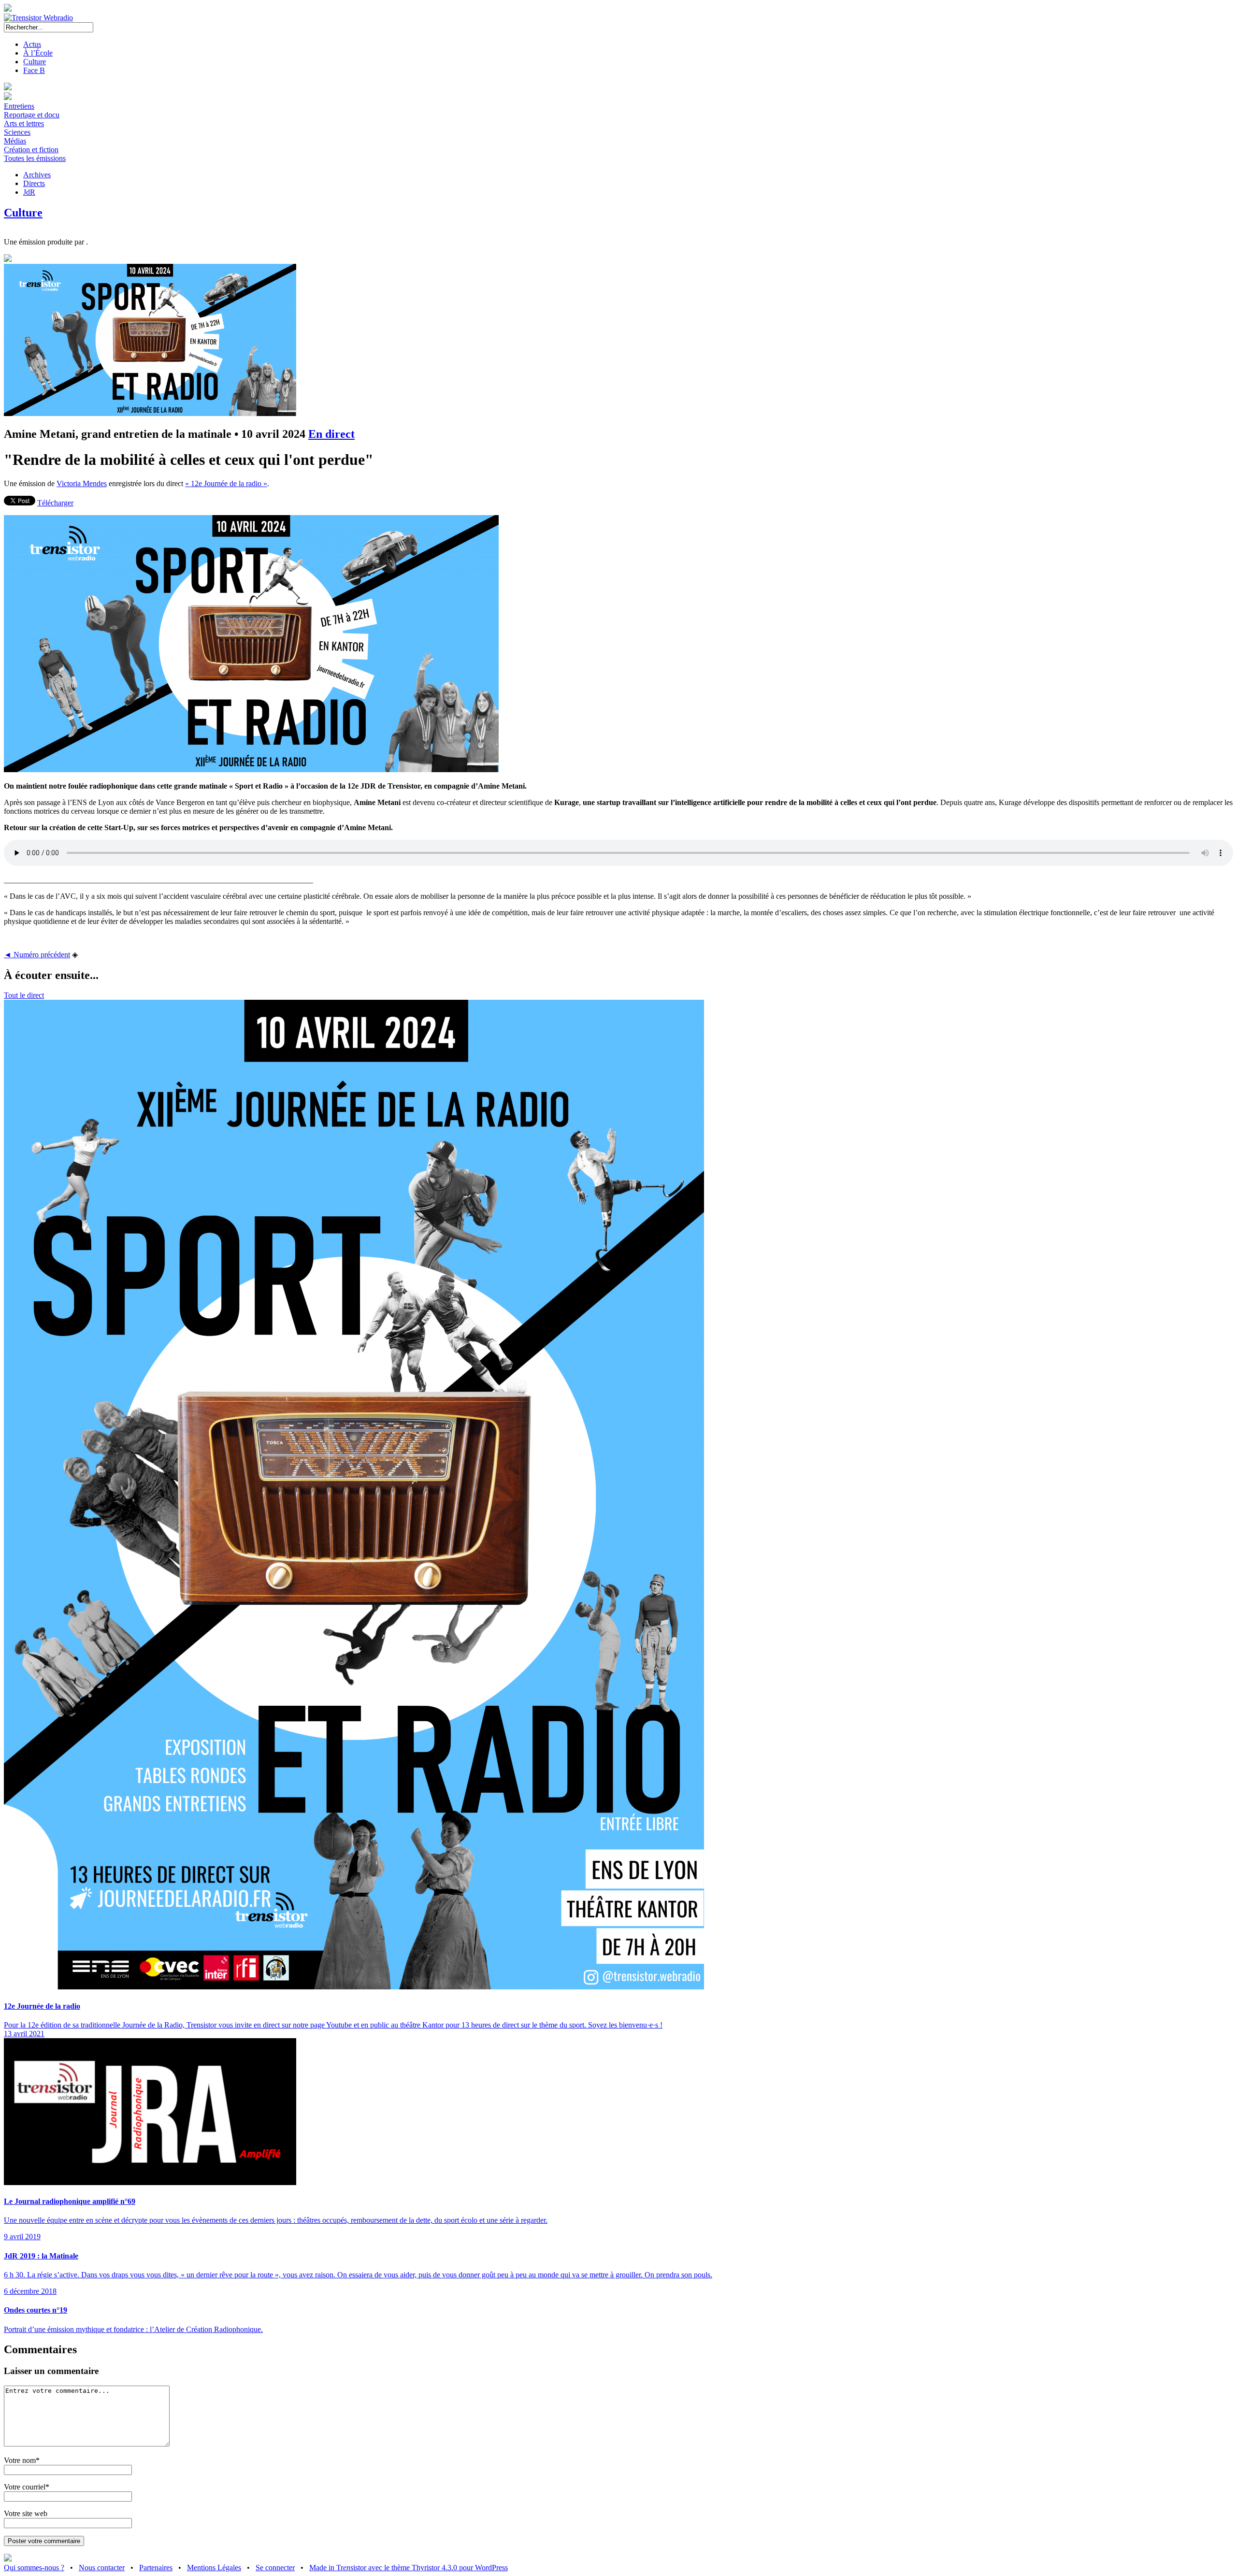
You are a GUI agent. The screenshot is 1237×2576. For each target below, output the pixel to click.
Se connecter (275, 2568)
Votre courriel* (27, 2487)
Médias (15, 141)
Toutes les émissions (35, 158)
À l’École (38, 53)
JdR (29, 192)
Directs (34, 183)
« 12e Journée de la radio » (226, 483)
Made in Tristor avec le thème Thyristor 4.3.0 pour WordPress (409, 2568)
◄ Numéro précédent (37, 955)
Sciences (17, 132)
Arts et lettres (24, 123)
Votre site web (26, 2513)
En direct (331, 434)
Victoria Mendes (82, 483)
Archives (37, 175)
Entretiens (19, 106)
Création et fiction (31, 150)
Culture (35, 62)
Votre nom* (22, 2460)
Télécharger (55, 503)
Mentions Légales (214, 2568)
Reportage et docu (32, 115)
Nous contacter (102, 2568)
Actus (32, 44)
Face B (34, 70)
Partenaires (156, 2568)
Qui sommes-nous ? (34, 2568)
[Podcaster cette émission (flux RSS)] (8, 2559)
